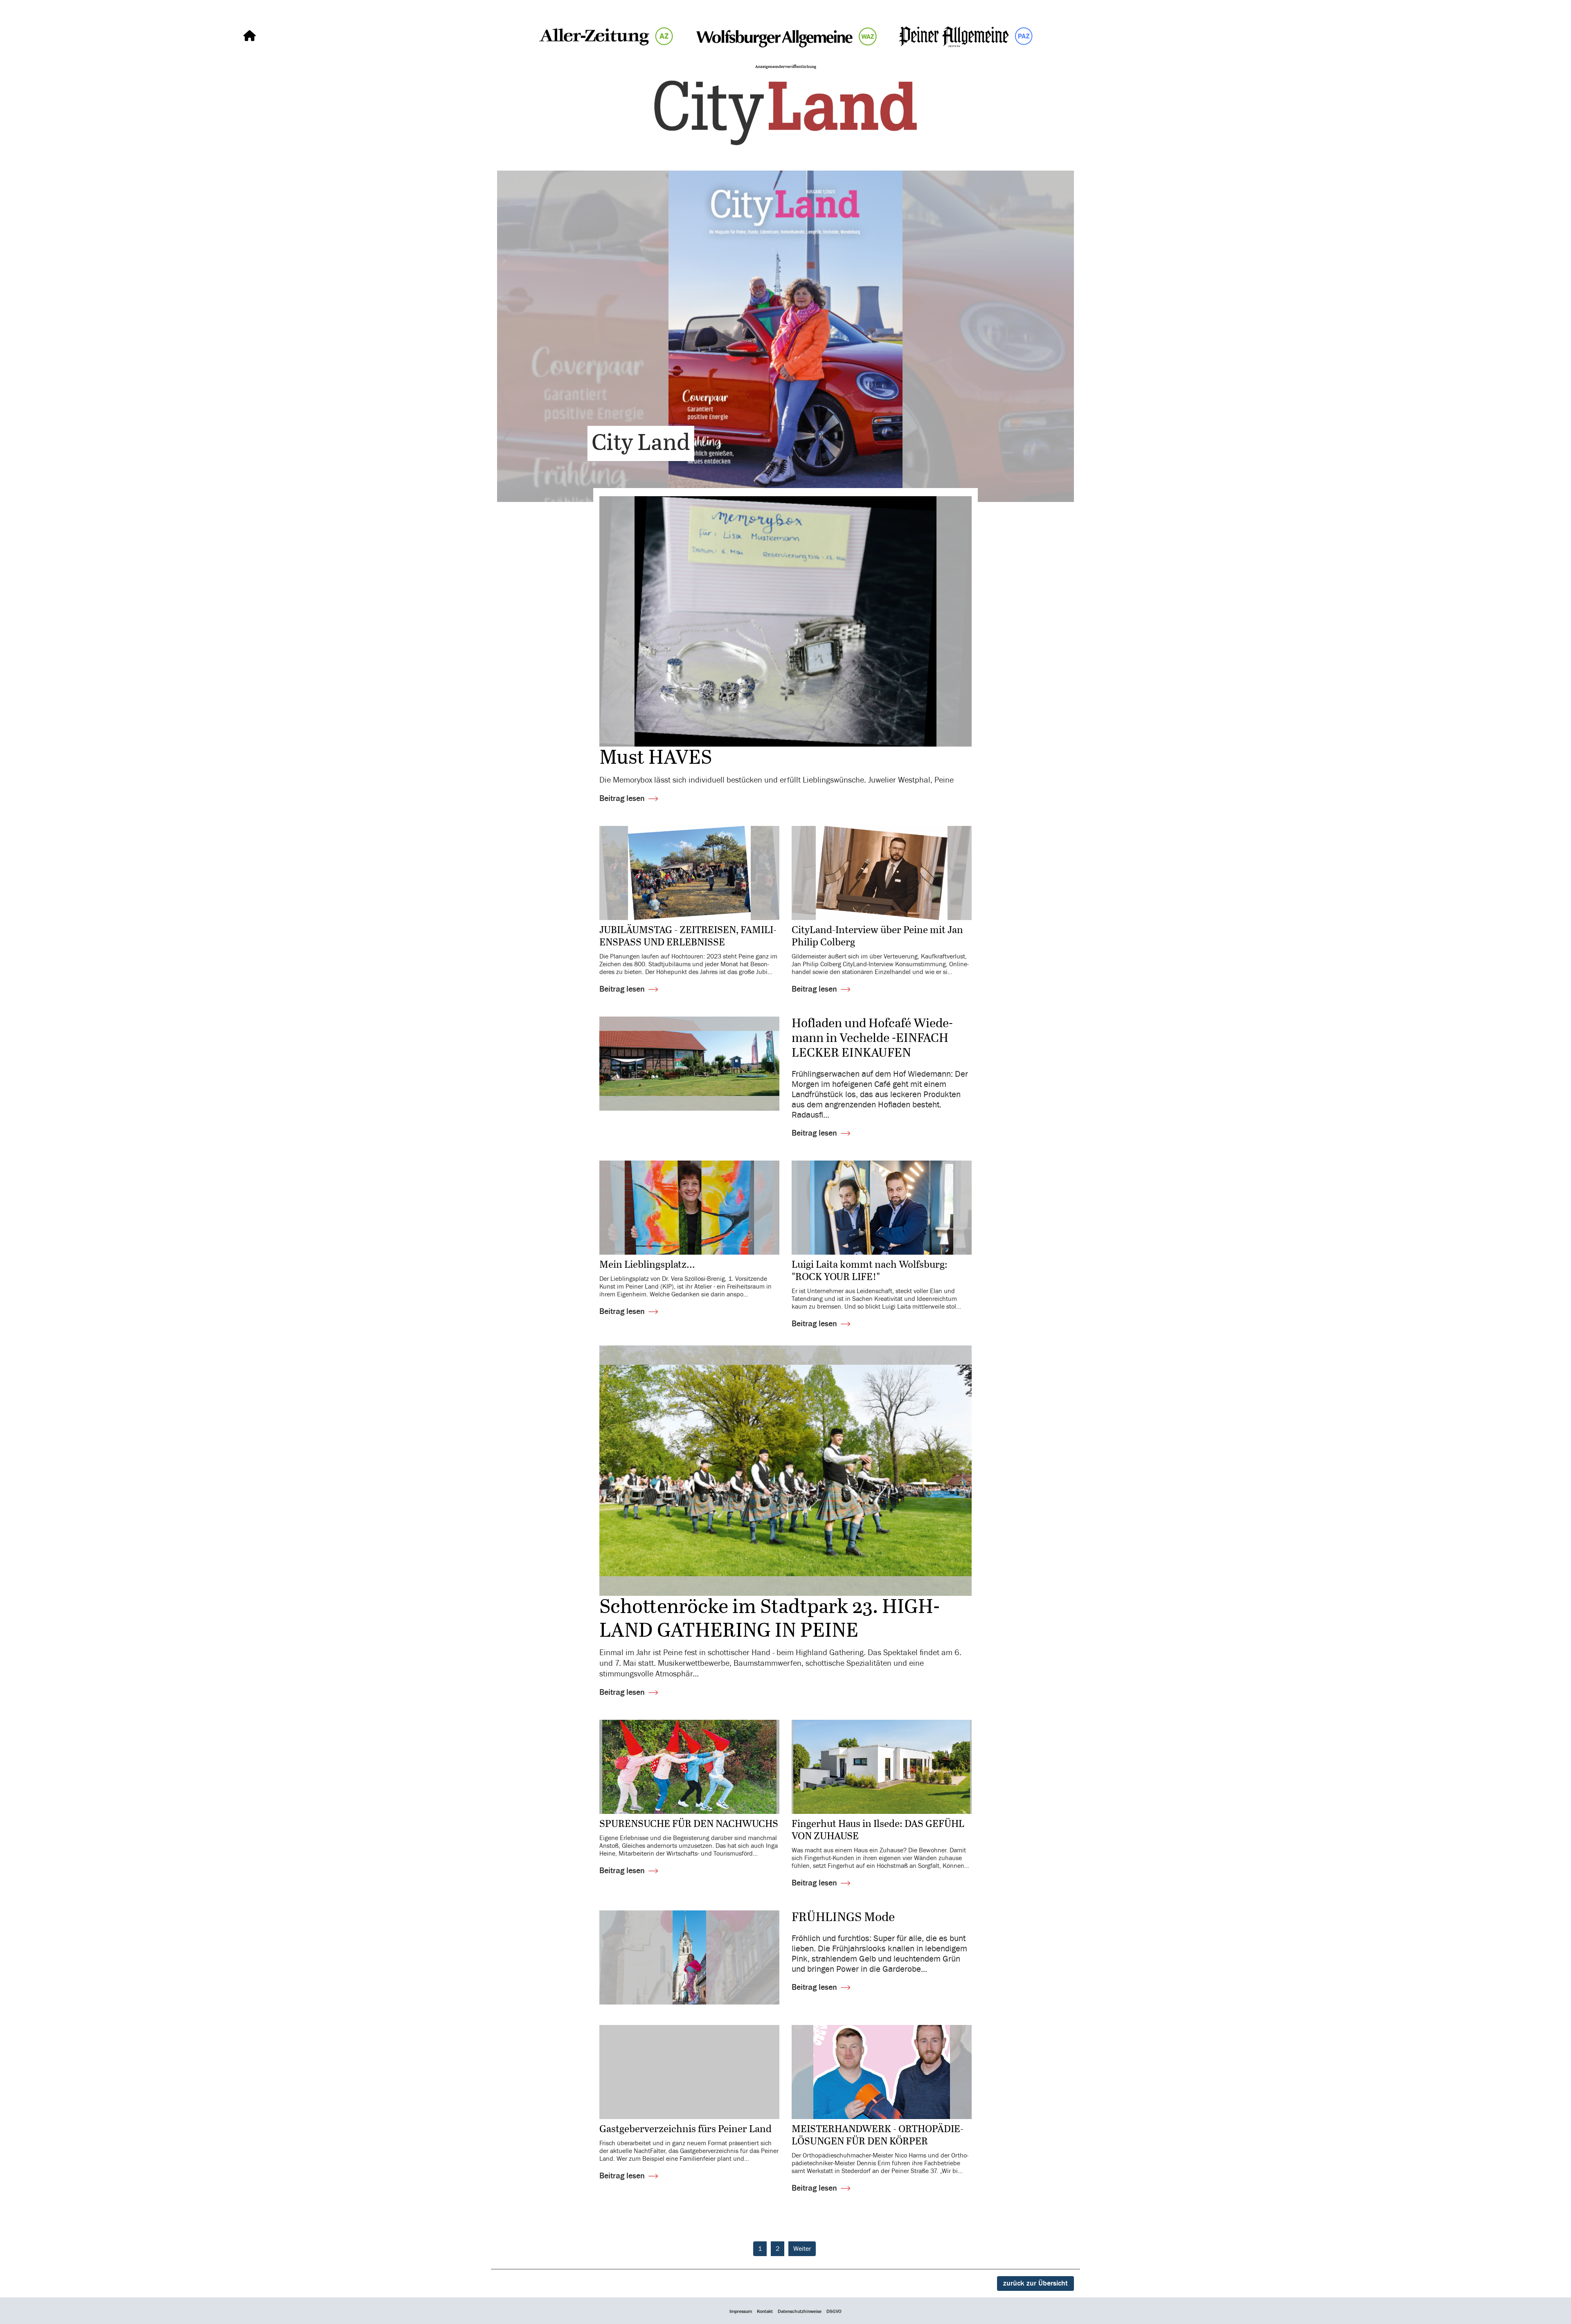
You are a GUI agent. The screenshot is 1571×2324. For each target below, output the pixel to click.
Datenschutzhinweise (800, 2311)
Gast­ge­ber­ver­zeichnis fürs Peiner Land (686, 2129)
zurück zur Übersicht (1035, 2283)
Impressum (741, 2311)
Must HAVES (656, 758)
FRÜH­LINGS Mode (843, 1918)
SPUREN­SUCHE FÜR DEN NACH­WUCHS (689, 1824)
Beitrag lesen (622, 798)
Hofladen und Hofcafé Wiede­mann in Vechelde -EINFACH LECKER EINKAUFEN (872, 1039)
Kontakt (765, 2311)
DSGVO (834, 2311)
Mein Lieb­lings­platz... (647, 1265)
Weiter (802, 2249)
